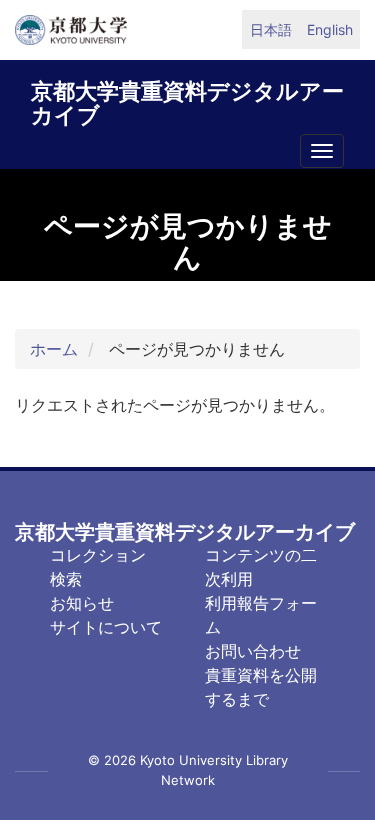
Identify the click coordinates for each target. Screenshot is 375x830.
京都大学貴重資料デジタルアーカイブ (187, 99)
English (330, 29)
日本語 (271, 29)
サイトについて (106, 627)
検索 (66, 579)
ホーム (54, 349)
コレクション (98, 555)
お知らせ (82, 603)
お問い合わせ (253, 651)
